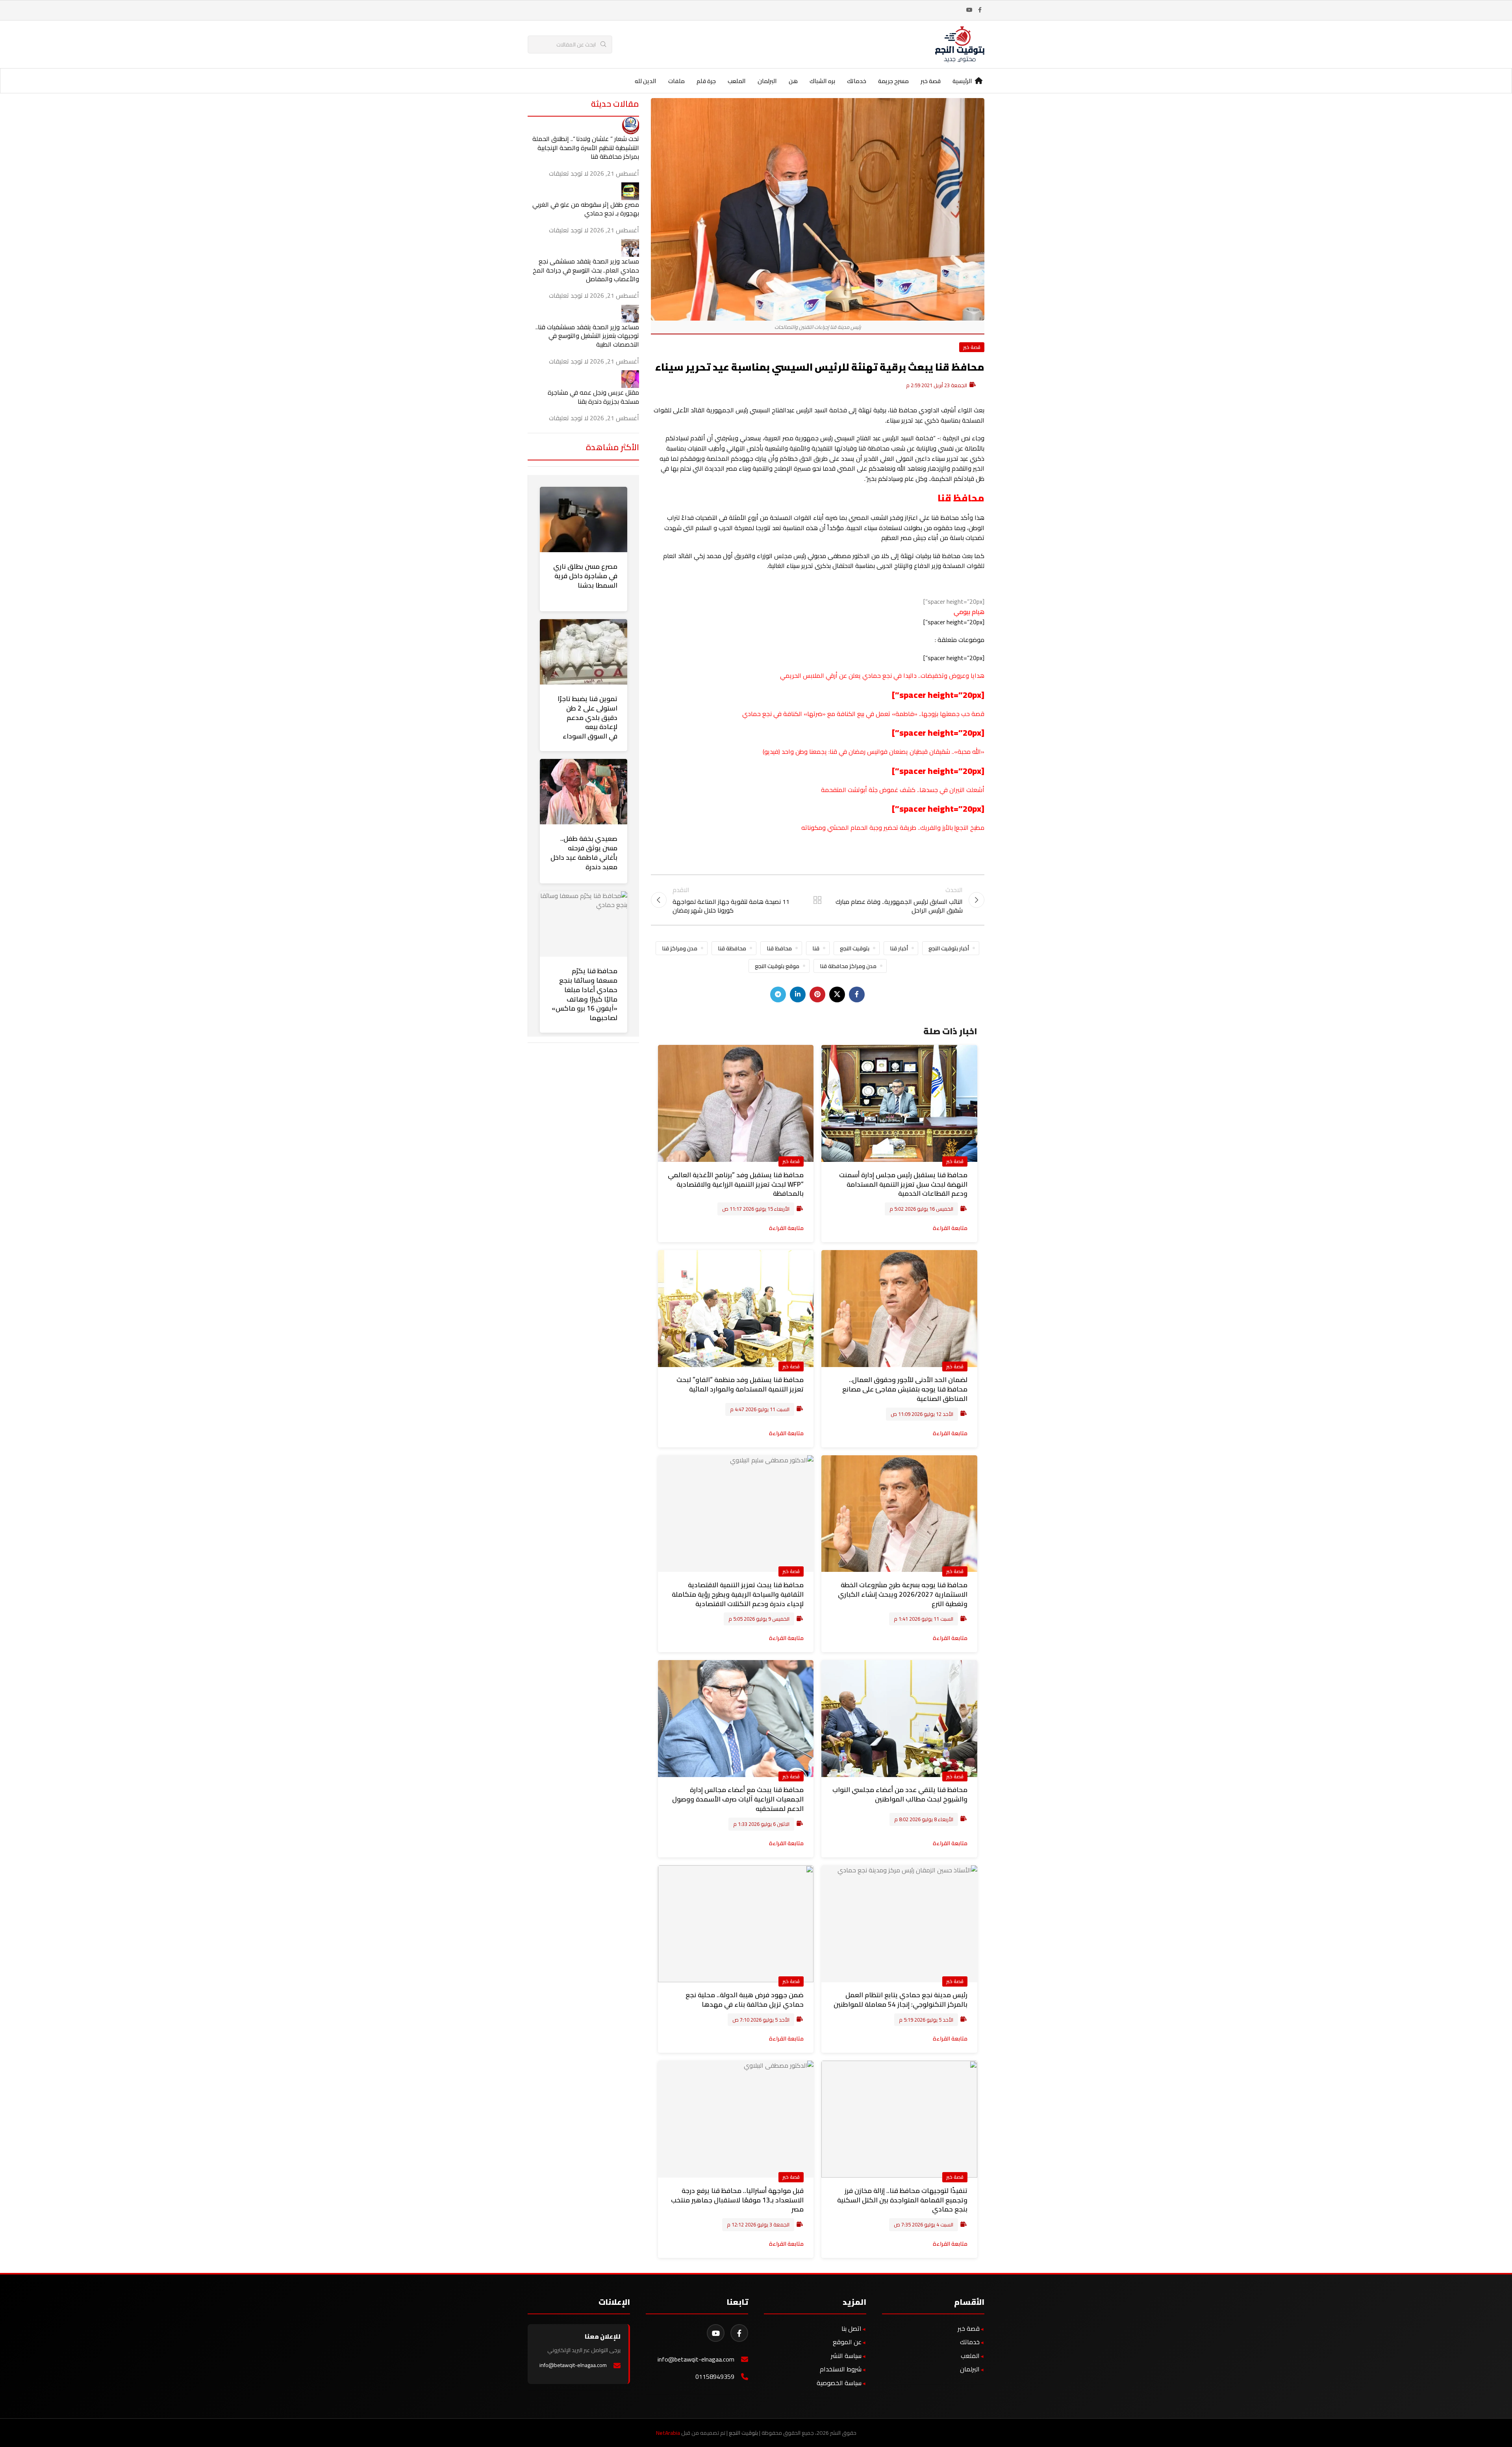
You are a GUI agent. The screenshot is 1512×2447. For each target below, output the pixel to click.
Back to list (817, 900)
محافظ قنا (779, 948)
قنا (833, 751)
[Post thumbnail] (630, 125)
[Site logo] (960, 44)
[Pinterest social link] (817, 994)
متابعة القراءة (950, 1228)
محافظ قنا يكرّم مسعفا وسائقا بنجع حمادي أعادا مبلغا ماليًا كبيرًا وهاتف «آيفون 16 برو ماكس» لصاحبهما (585, 994)
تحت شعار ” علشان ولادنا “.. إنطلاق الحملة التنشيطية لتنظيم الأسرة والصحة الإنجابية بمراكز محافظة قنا (586, 147)
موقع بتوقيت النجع (777, 966)
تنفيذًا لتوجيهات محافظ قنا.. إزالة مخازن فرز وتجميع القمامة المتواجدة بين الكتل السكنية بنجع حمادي (902, 2200)
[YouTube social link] (969, 10)
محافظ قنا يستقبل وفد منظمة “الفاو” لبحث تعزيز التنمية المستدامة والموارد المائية (740, 1384)
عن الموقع (847, 2342)
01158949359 (715, 2377)
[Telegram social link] (778, 994)
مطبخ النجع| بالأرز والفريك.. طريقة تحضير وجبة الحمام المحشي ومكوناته (893, 827)
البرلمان (970, 2369)
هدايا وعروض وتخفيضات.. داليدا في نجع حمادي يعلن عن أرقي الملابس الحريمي (882, 675)
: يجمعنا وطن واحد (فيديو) (796, 751)
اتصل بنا (851, 2328)
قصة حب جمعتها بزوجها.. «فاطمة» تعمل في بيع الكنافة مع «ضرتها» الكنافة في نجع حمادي (863, 714)
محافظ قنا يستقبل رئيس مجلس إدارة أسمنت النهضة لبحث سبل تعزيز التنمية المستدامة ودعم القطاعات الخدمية (903, 1184)
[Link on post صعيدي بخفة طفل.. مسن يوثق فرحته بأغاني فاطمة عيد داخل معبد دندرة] (584, 792)
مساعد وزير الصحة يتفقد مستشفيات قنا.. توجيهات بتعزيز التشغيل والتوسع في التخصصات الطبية (587, 336)
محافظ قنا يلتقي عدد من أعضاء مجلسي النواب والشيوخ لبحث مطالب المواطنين (900, 1794)
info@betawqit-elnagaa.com (696, 2359)
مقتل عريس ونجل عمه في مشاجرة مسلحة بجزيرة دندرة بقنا (593, 397)
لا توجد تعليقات (569, 173)
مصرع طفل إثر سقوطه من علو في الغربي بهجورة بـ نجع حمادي (586, 209)
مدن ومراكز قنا (680, 948)
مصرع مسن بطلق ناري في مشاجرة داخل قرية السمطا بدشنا (585, 576)
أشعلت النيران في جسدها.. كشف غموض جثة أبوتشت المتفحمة (903, 790)
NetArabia (668, 2433)
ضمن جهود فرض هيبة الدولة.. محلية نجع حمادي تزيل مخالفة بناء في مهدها (745, 2000)
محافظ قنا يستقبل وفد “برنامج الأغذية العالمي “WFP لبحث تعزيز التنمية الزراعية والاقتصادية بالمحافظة (736, 1184)
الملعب (970, 2356)
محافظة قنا (732, 948)
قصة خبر (972, 347)
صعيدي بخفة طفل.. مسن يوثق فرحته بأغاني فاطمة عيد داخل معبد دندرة (584, 852)
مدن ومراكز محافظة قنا (848, 966)
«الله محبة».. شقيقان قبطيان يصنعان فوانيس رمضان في (911, 751)
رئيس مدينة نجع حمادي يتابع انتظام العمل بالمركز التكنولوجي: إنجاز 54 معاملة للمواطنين (901, 2000)
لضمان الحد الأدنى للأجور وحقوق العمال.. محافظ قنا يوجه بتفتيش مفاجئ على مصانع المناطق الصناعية (905, 1389)
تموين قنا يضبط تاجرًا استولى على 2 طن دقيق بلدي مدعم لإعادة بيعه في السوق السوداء (587, 717)
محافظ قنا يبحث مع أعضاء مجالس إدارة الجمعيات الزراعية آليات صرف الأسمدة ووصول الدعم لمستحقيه (738, 1799)
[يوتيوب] (716, 2333)
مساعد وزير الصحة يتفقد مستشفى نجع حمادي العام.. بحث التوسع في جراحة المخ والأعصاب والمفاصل (586, 270)
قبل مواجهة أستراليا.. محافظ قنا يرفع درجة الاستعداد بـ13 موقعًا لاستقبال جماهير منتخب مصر (737, 2200)
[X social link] (837, 994)
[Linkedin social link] (798, 994)
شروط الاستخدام (841, 2369)
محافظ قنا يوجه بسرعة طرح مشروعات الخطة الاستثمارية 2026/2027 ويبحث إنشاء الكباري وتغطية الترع (903, 1594)
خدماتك (970, 2342)
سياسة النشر (846, 2356)
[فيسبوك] (739, 2333)
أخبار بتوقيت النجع (949, 948)
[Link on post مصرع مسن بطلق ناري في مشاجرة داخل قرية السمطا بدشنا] (584, 519)
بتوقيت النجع (855, 948)
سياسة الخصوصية (839, 2383)
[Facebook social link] (980, 10)
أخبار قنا (899, 948)
